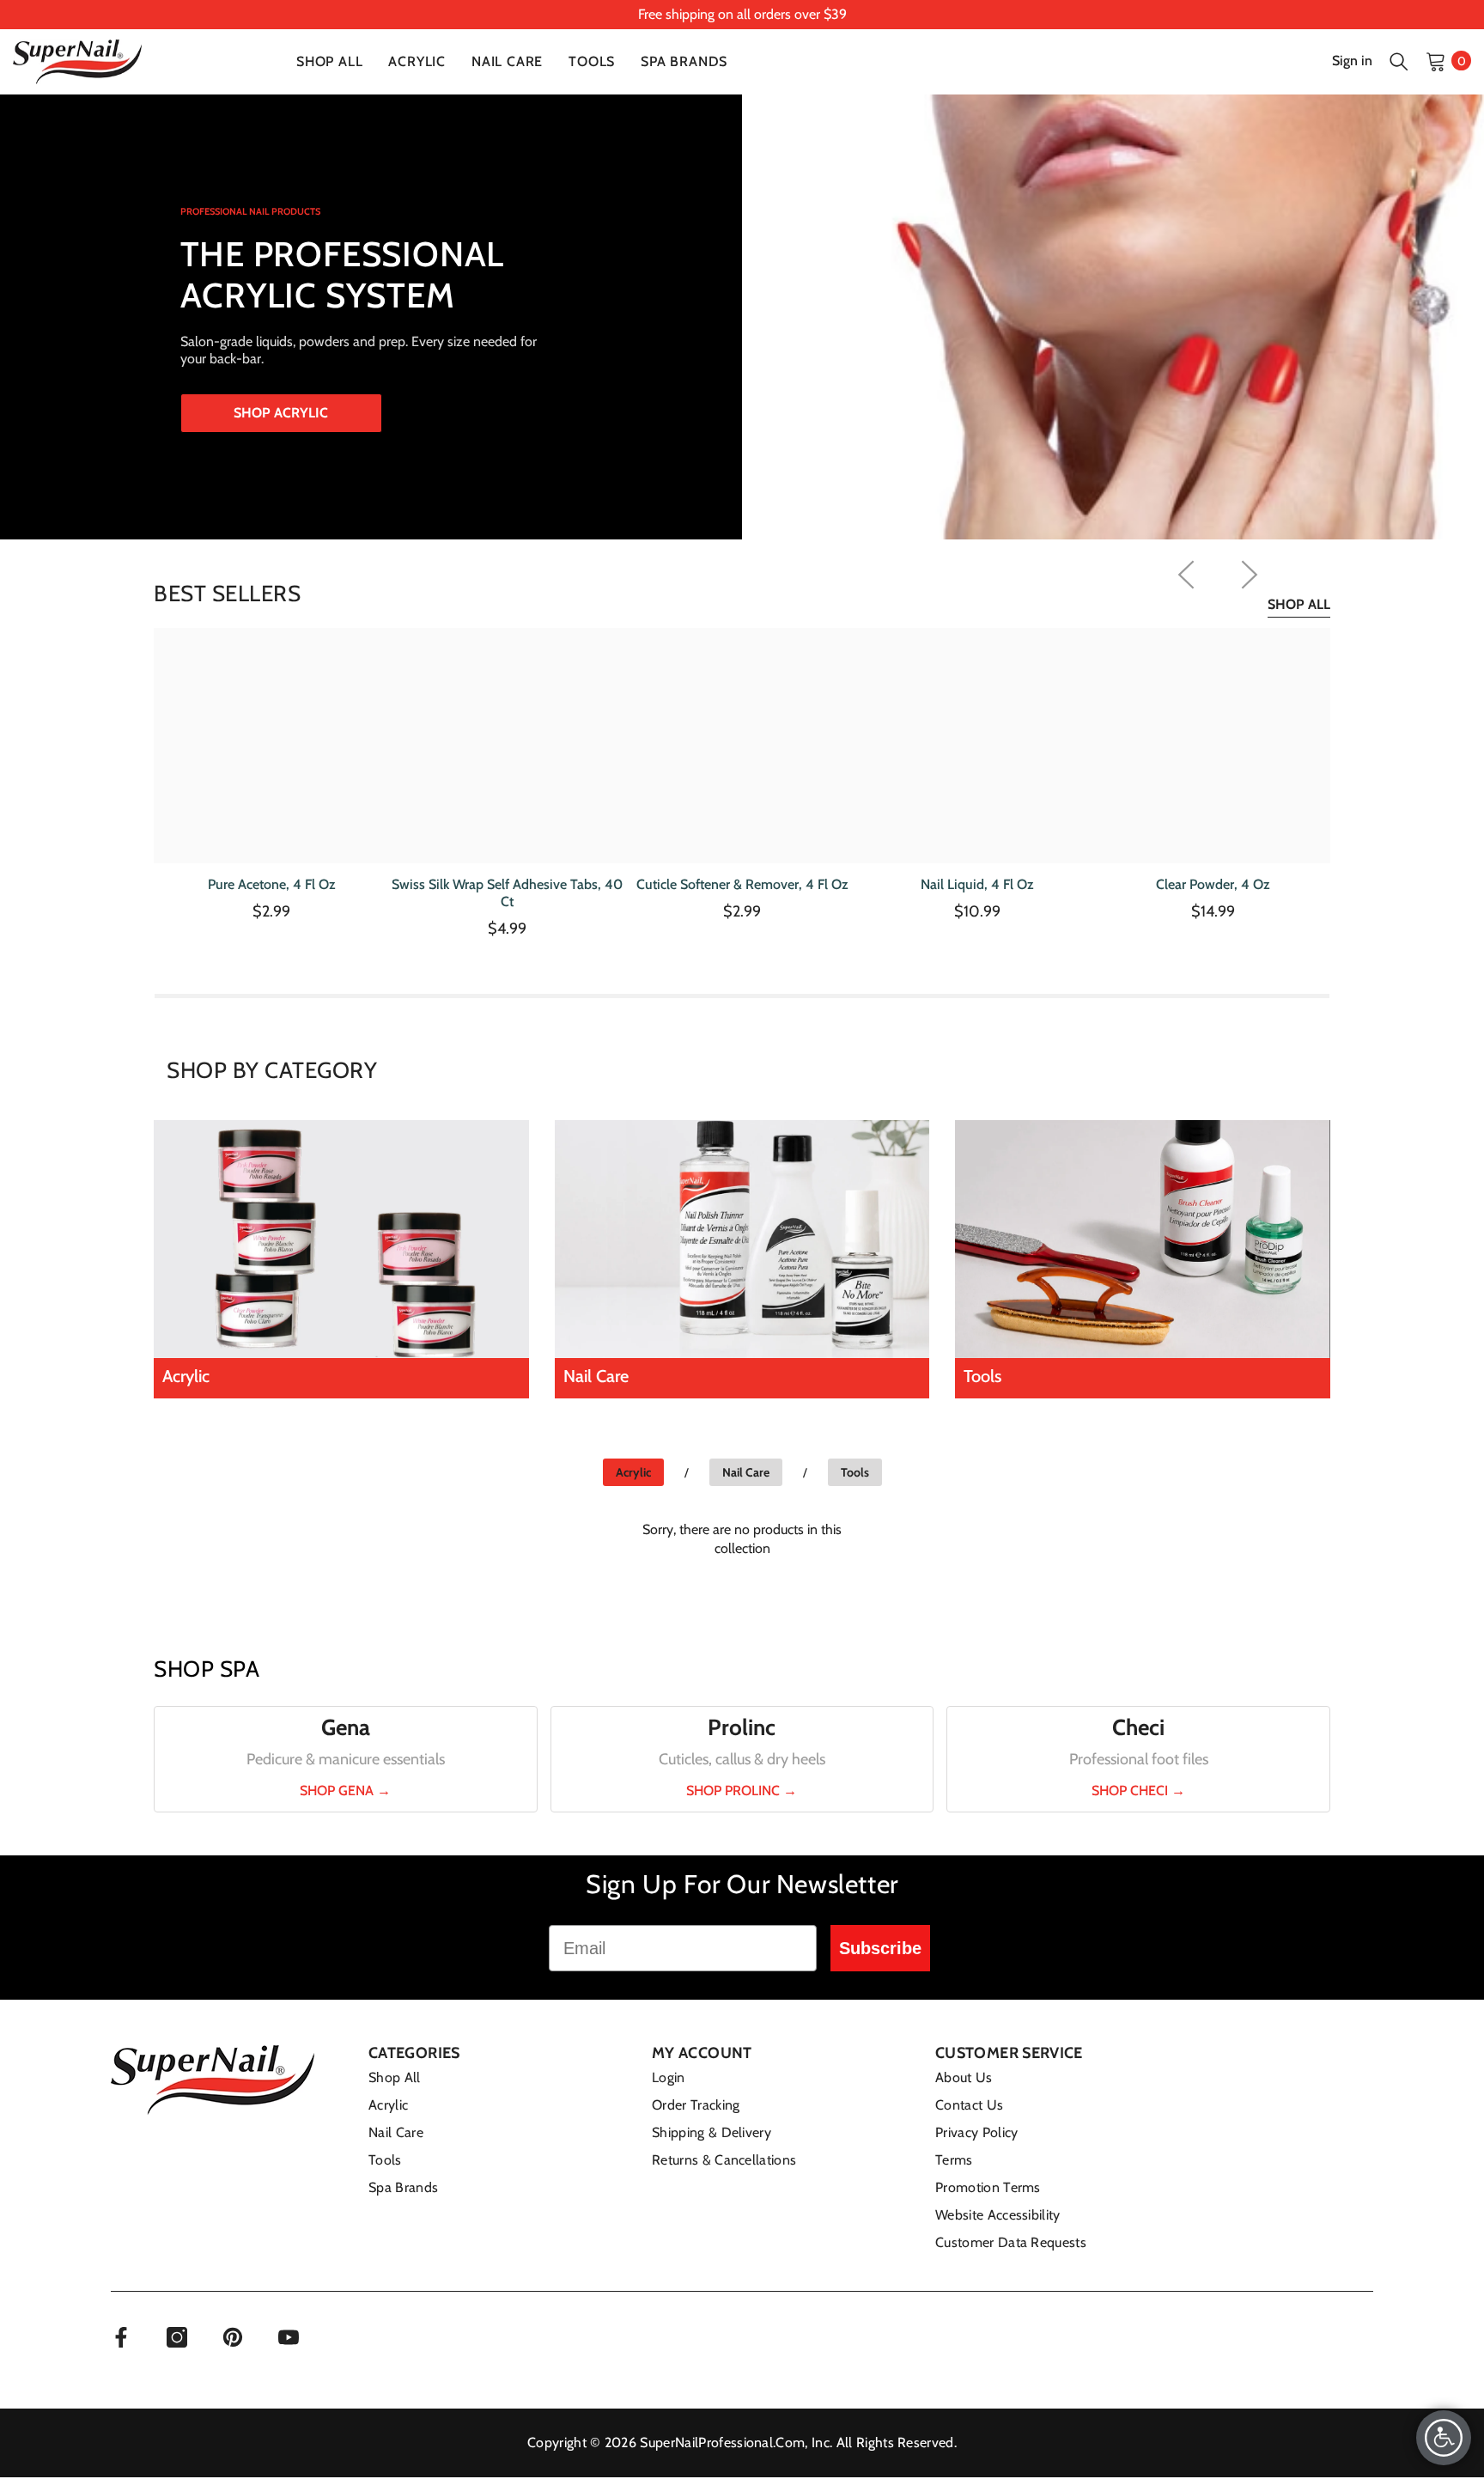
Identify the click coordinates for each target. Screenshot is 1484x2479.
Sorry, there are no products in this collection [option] (742, 1539)
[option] (271, 780)
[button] (1399, 61)
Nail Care (746, 1472)
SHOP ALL (1299, 604)
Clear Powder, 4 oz (1213, 884)
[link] (742, 15)
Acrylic (633, 1472)
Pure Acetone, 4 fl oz (272, 884)
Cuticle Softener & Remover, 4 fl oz (742, 884)
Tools (855, 1472)
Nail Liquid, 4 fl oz (977, 884)
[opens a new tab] (121, 2337)
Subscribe (880, 1948)
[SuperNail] (341, 1239)
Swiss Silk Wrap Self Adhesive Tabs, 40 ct (507, 893)
